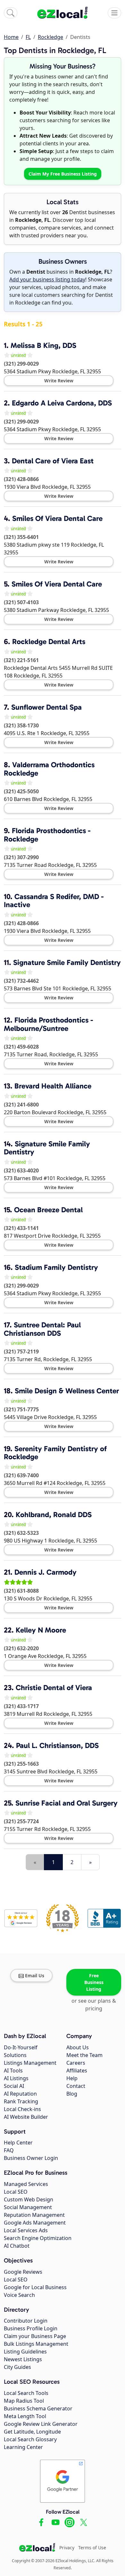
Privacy (67, 2548)
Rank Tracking (21, 2101)
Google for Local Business (35, 2287)
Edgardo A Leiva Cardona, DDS (62, 403)
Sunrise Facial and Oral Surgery (67, 1803)
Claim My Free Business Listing (63, 174)
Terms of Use (92, 2548)
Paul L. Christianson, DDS (57, 1745)
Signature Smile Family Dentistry (67, 962)
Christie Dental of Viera (54, 1688)
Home (11, 37)
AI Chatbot (17, 2246)
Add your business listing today (47, 279)
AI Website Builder (26, 2117)
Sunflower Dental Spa (46, 707)
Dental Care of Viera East (53, 461)
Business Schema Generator (38, 2408)
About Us (78, 2047)
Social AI (14, 2086)
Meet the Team (84, 2055)
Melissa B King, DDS (43, 345)
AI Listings (16, 2078)
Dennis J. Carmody (46, 1572)
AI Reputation (20, 2094)
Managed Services (26, 2184)
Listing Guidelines (25, 2352)
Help (72, 2078)
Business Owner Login (31, 2158)
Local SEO (16, 2192)
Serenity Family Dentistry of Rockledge (55, 1453)
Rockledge (50, 37)
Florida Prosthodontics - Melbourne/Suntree (49, 1024)
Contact (76, 2086)
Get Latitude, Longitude (32, 2432)
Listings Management (30, 2063)
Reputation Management (34, 2215)
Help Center (18, 2143)
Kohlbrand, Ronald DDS (54, 1515)
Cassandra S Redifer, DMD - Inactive (54, 901)
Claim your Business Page (35, 2336)
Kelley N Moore (41, 1630)
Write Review (59, 381)
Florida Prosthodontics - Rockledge (47, 835)
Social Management (28, 2207)
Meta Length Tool (25, 2416)
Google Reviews (23, 2272)
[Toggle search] (11, 13)
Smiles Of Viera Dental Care (57, 518)
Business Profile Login (31, 2328)
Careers (76, 2063)
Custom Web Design (29, 2199)
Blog (72, 2094)
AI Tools (13, 2071)
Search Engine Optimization (38, 2238)
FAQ (9, 2150)
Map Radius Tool (24, 2401)
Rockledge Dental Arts (49, 642)
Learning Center (23, 2447)
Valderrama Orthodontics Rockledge (49, 769)
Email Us (35, 1975)
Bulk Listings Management (36, 2344)
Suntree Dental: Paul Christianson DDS (42, 1329)
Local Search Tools (26, 2393)
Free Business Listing (94, 1982)
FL (28, 37)
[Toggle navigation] (114, 13)
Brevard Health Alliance (53, 1086)
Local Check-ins (22, 2109)
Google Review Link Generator (41, 2424)
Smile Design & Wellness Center (67, 1391)
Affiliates (77, 2071)
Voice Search (19, 2295)
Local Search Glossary (30, 2439)
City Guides (17, 2367)
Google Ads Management (35, 2223)
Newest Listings (23, 2359)
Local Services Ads (26, 2230)
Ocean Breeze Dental (48, 1210)
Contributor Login (26, 2321)
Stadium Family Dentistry (56, 1267)
